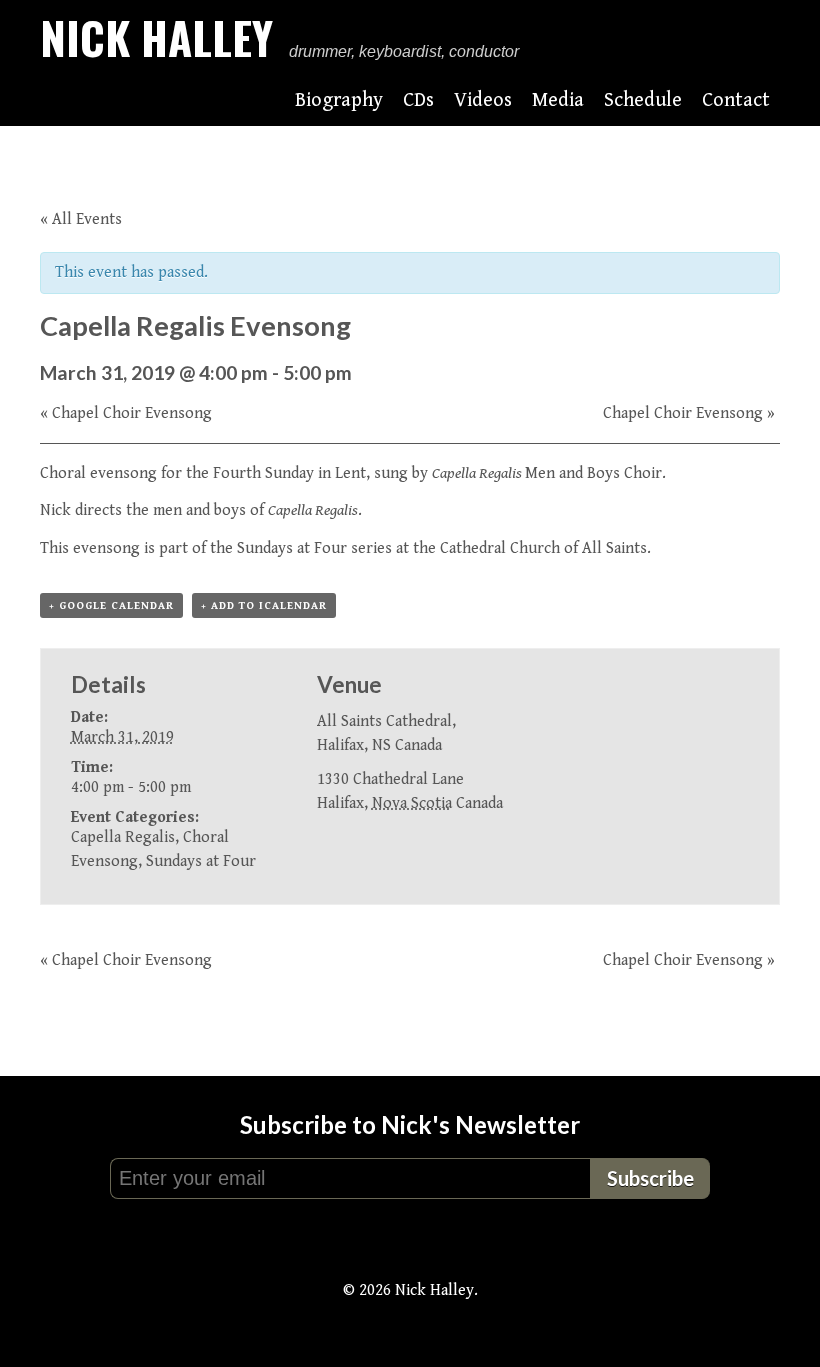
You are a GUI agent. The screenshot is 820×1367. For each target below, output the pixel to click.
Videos (483, 100)
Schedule (643, 100)
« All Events (81, 219)
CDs (418, 100)
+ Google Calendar (111, 605)
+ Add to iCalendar (264, 605)
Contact (736, 100)
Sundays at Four (292, 548)
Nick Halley (156, 37)
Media (558, 100)
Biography (339, 100)
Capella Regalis (123, 837)
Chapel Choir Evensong (126, 413)
